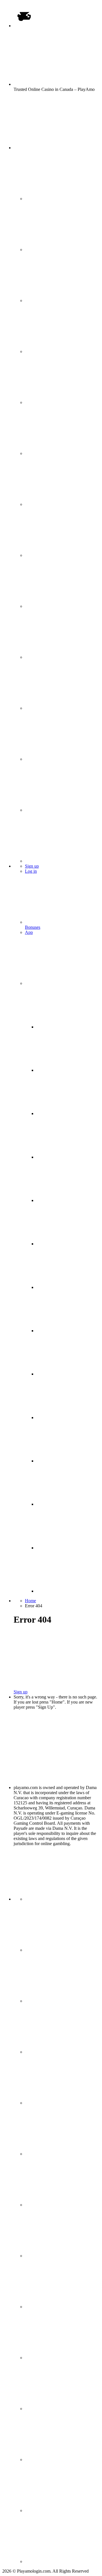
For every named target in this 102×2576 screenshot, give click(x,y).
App (29, 932)
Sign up (32, 866)
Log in (31, 871)
